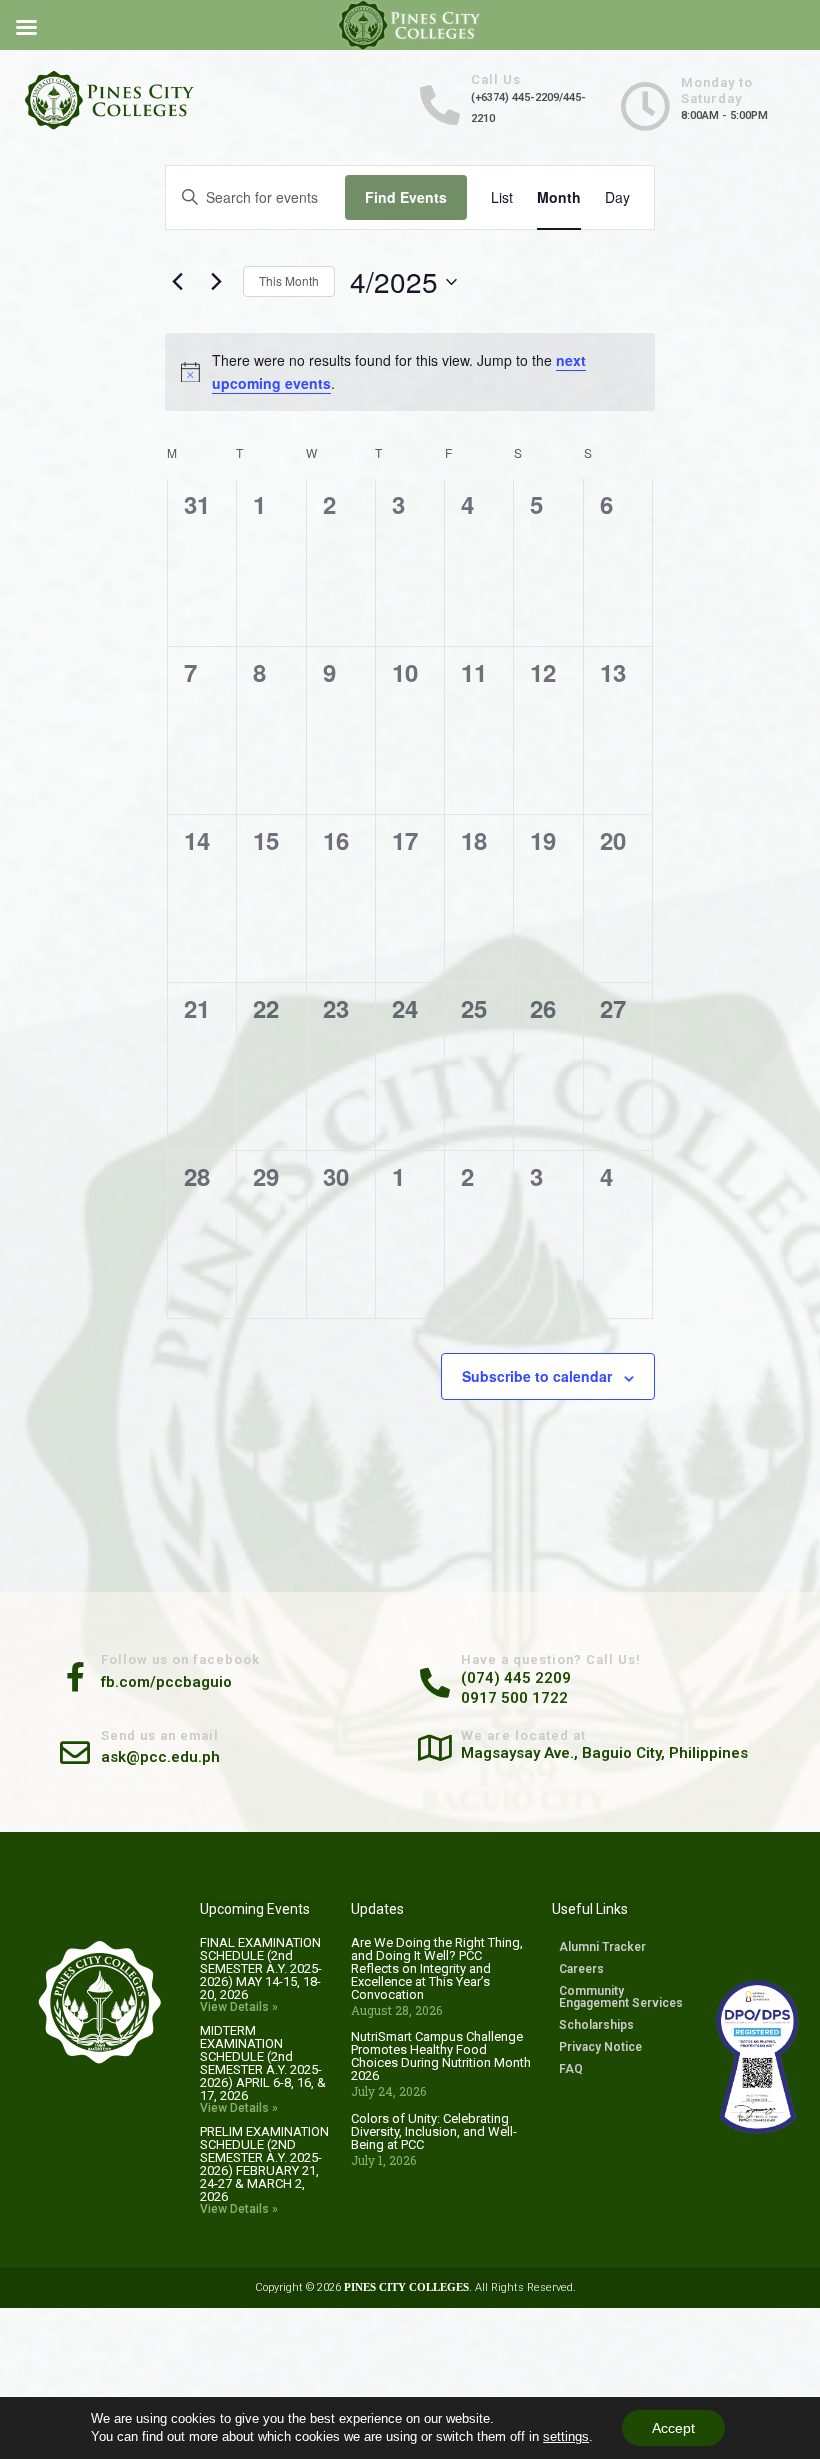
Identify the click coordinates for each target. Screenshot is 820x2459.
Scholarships (596, 2025)
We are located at (523, 1735)
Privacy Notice (600, 2047)
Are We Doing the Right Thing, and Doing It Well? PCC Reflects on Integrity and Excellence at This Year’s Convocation (437, 1968)
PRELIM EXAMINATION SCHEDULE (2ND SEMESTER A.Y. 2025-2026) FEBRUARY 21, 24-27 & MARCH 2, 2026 (264, 2164)
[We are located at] (435, 1745)
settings (566, 2436)
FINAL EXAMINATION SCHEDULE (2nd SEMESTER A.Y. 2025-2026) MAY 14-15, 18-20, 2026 (261, 1968)
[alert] (410, 371)
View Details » (239, 2007)
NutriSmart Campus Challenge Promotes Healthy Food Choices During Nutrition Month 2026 (441, 2056)
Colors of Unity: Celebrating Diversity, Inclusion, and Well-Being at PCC (434, 2131)
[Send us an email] (75, 1750)
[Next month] (216, 282)
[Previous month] (177, 282)
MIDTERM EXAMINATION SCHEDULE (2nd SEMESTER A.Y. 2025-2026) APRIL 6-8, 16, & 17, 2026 (263, 2063)
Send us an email (160, 1735)
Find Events (406, 197)
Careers (581, 1969)
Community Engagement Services (621, 1997)
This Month (289, 280)
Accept (673, 2428)
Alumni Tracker (602, 1947)
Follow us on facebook (180, 1659)
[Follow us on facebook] (75, 1674)
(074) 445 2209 (516, 1678)
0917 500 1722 (514, 1698)
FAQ (571, 2069)
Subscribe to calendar (537, 1376)
